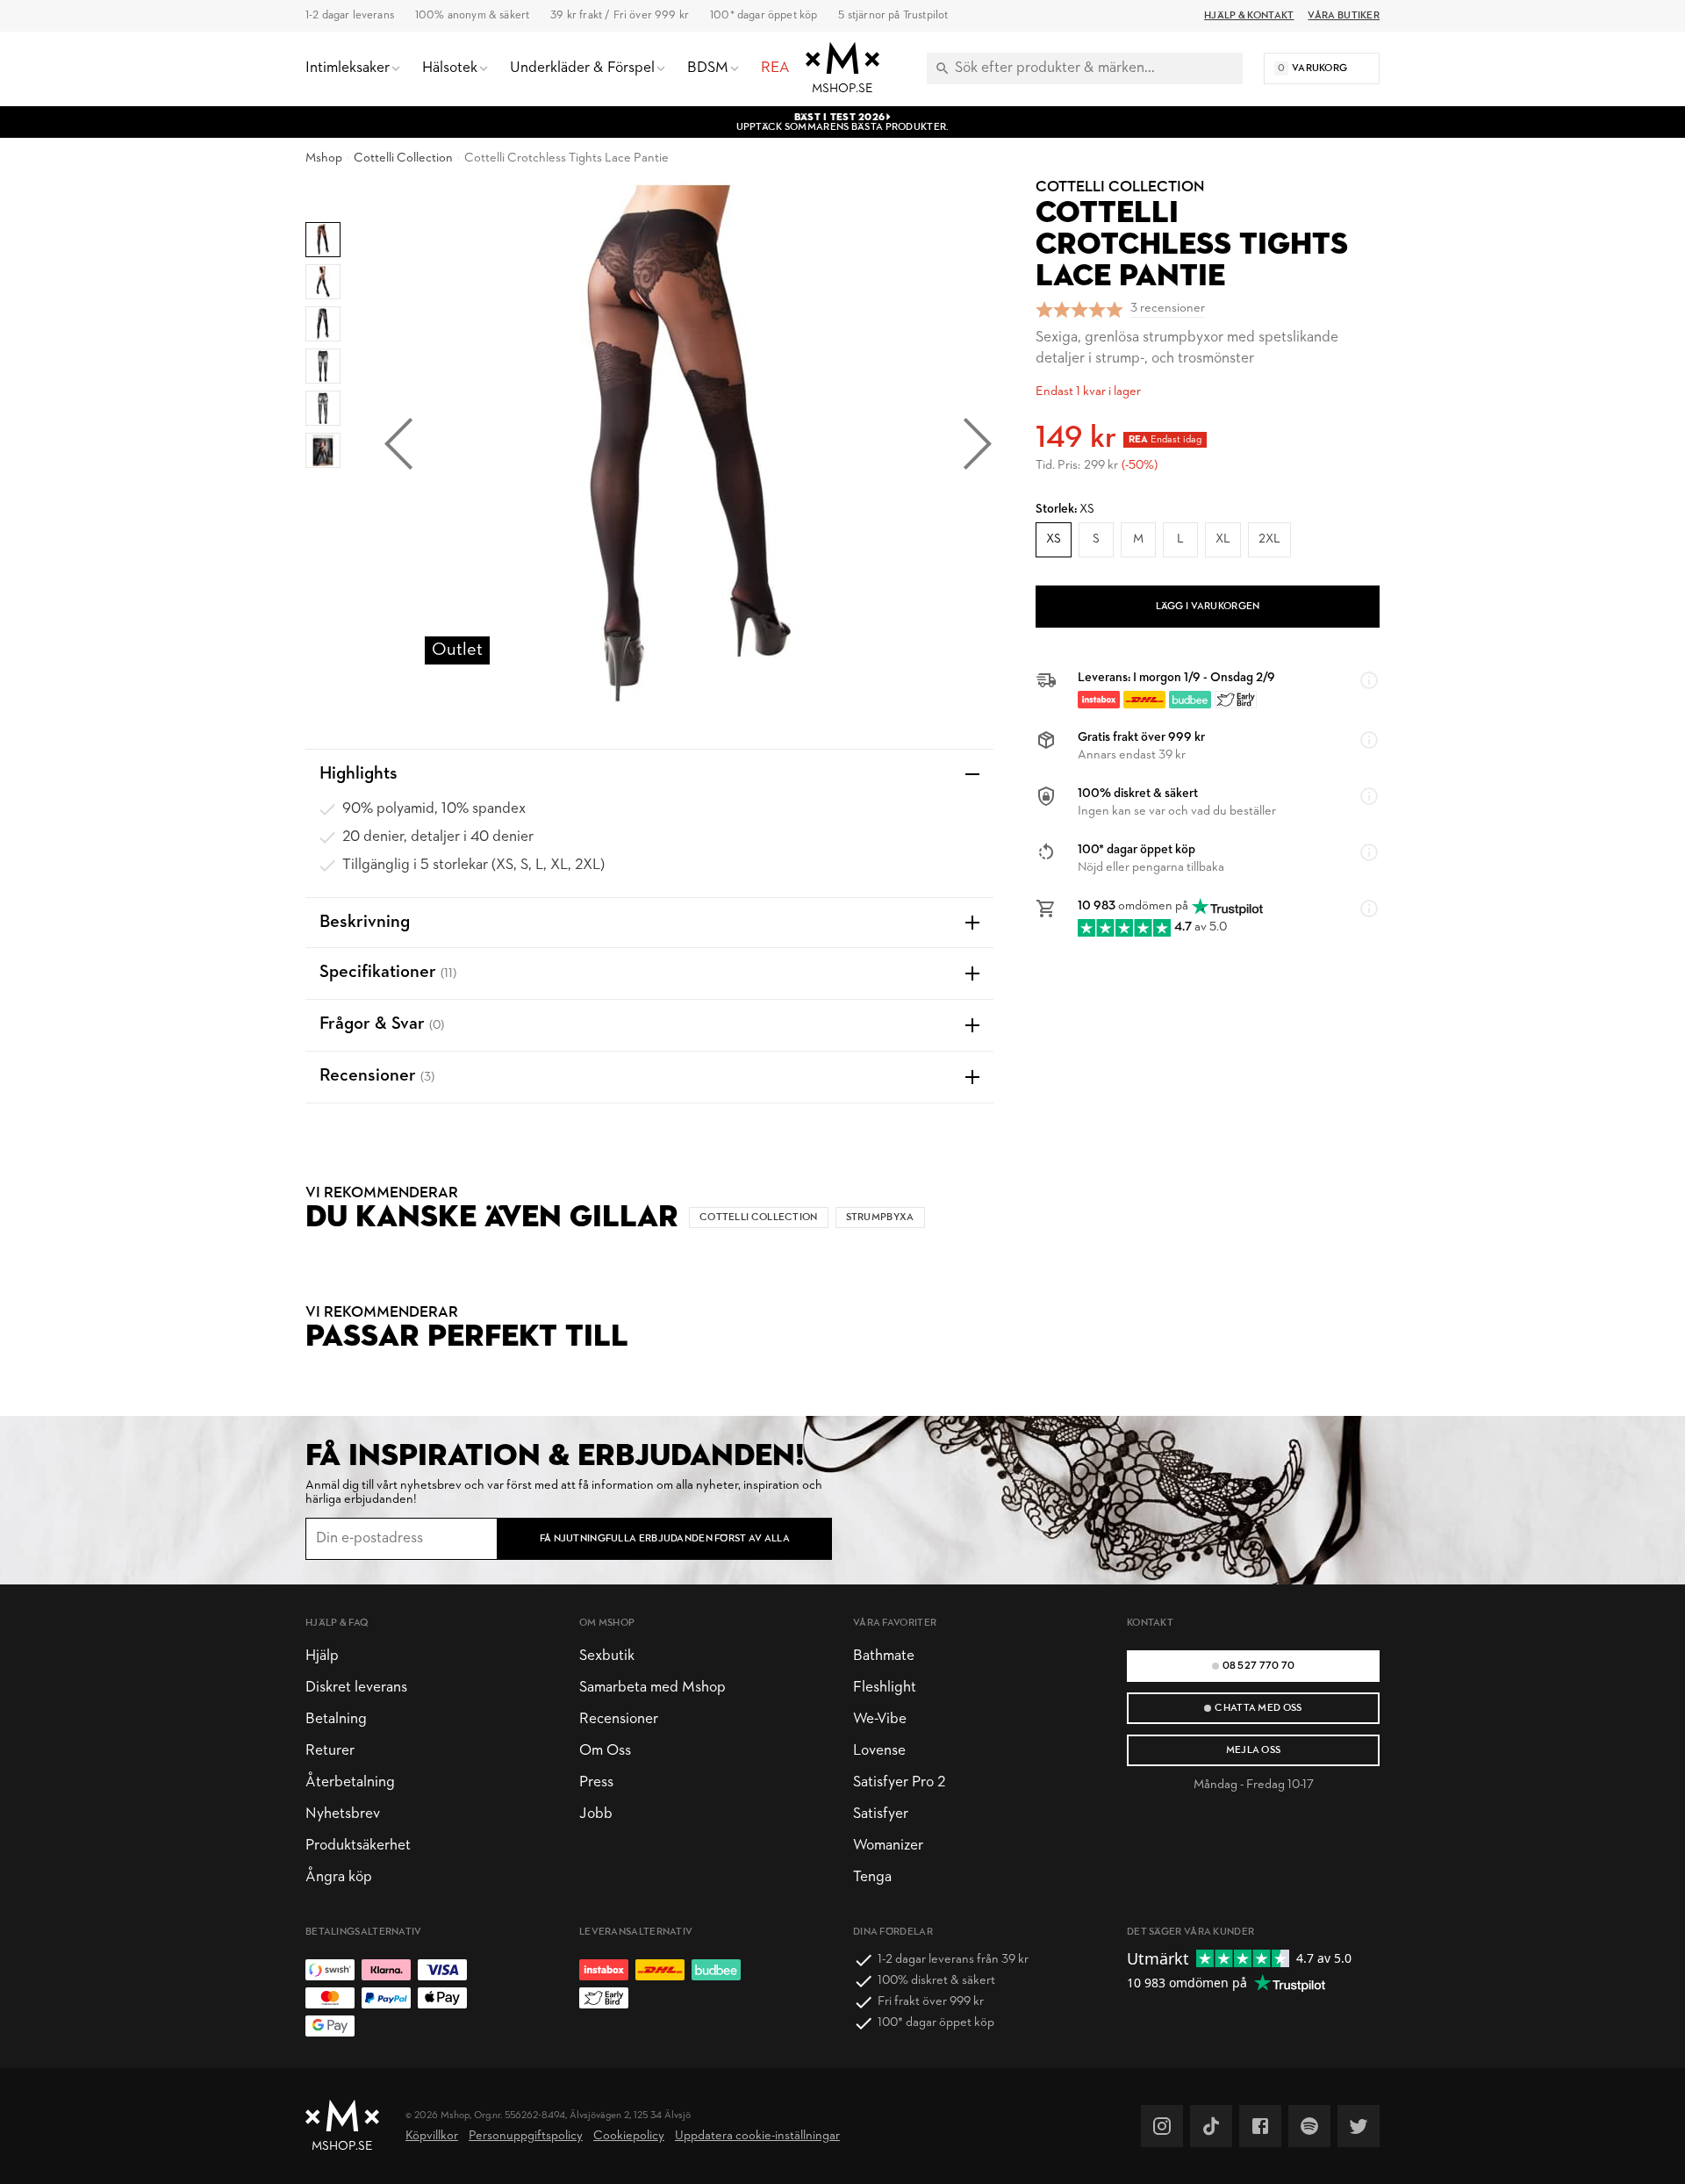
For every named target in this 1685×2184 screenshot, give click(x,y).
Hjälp (322, 1656)
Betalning (336, 1719)
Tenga (872, 1877)
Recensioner (619, 1719)
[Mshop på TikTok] (1211, 2126)
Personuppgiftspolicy (526, 2136)
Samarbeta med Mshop (652, 1688)
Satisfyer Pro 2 (899, 1782)
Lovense (879, 1751)
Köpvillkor (432, 2136)
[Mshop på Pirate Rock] (1309, 2126)
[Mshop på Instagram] (1162, 2126)
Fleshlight (885, 1688)
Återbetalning (350, 1782)
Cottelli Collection (403, 158)
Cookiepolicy (629, 2136)
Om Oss (605, 1751)
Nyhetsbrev (343, 1814)
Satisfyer (881, 1814)
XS (1054, 539)
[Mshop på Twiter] (1359, 2126)
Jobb (596, 1814)
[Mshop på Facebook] (1260, 2126)
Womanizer (888, 1846)
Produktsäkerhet (358, 1846)
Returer (330, 1751)
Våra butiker (1344, 16)
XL (1223, 539)
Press (596, 1782)
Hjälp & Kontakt (1249, 16)
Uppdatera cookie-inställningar (757, 2136)
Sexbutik (607, 1656)
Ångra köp (339, 1877)
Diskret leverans (356, 1688)
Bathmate (884, 1656)
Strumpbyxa (880, 1218)
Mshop (324, 158)
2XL (1269, 539)
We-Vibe (880, 1719)
